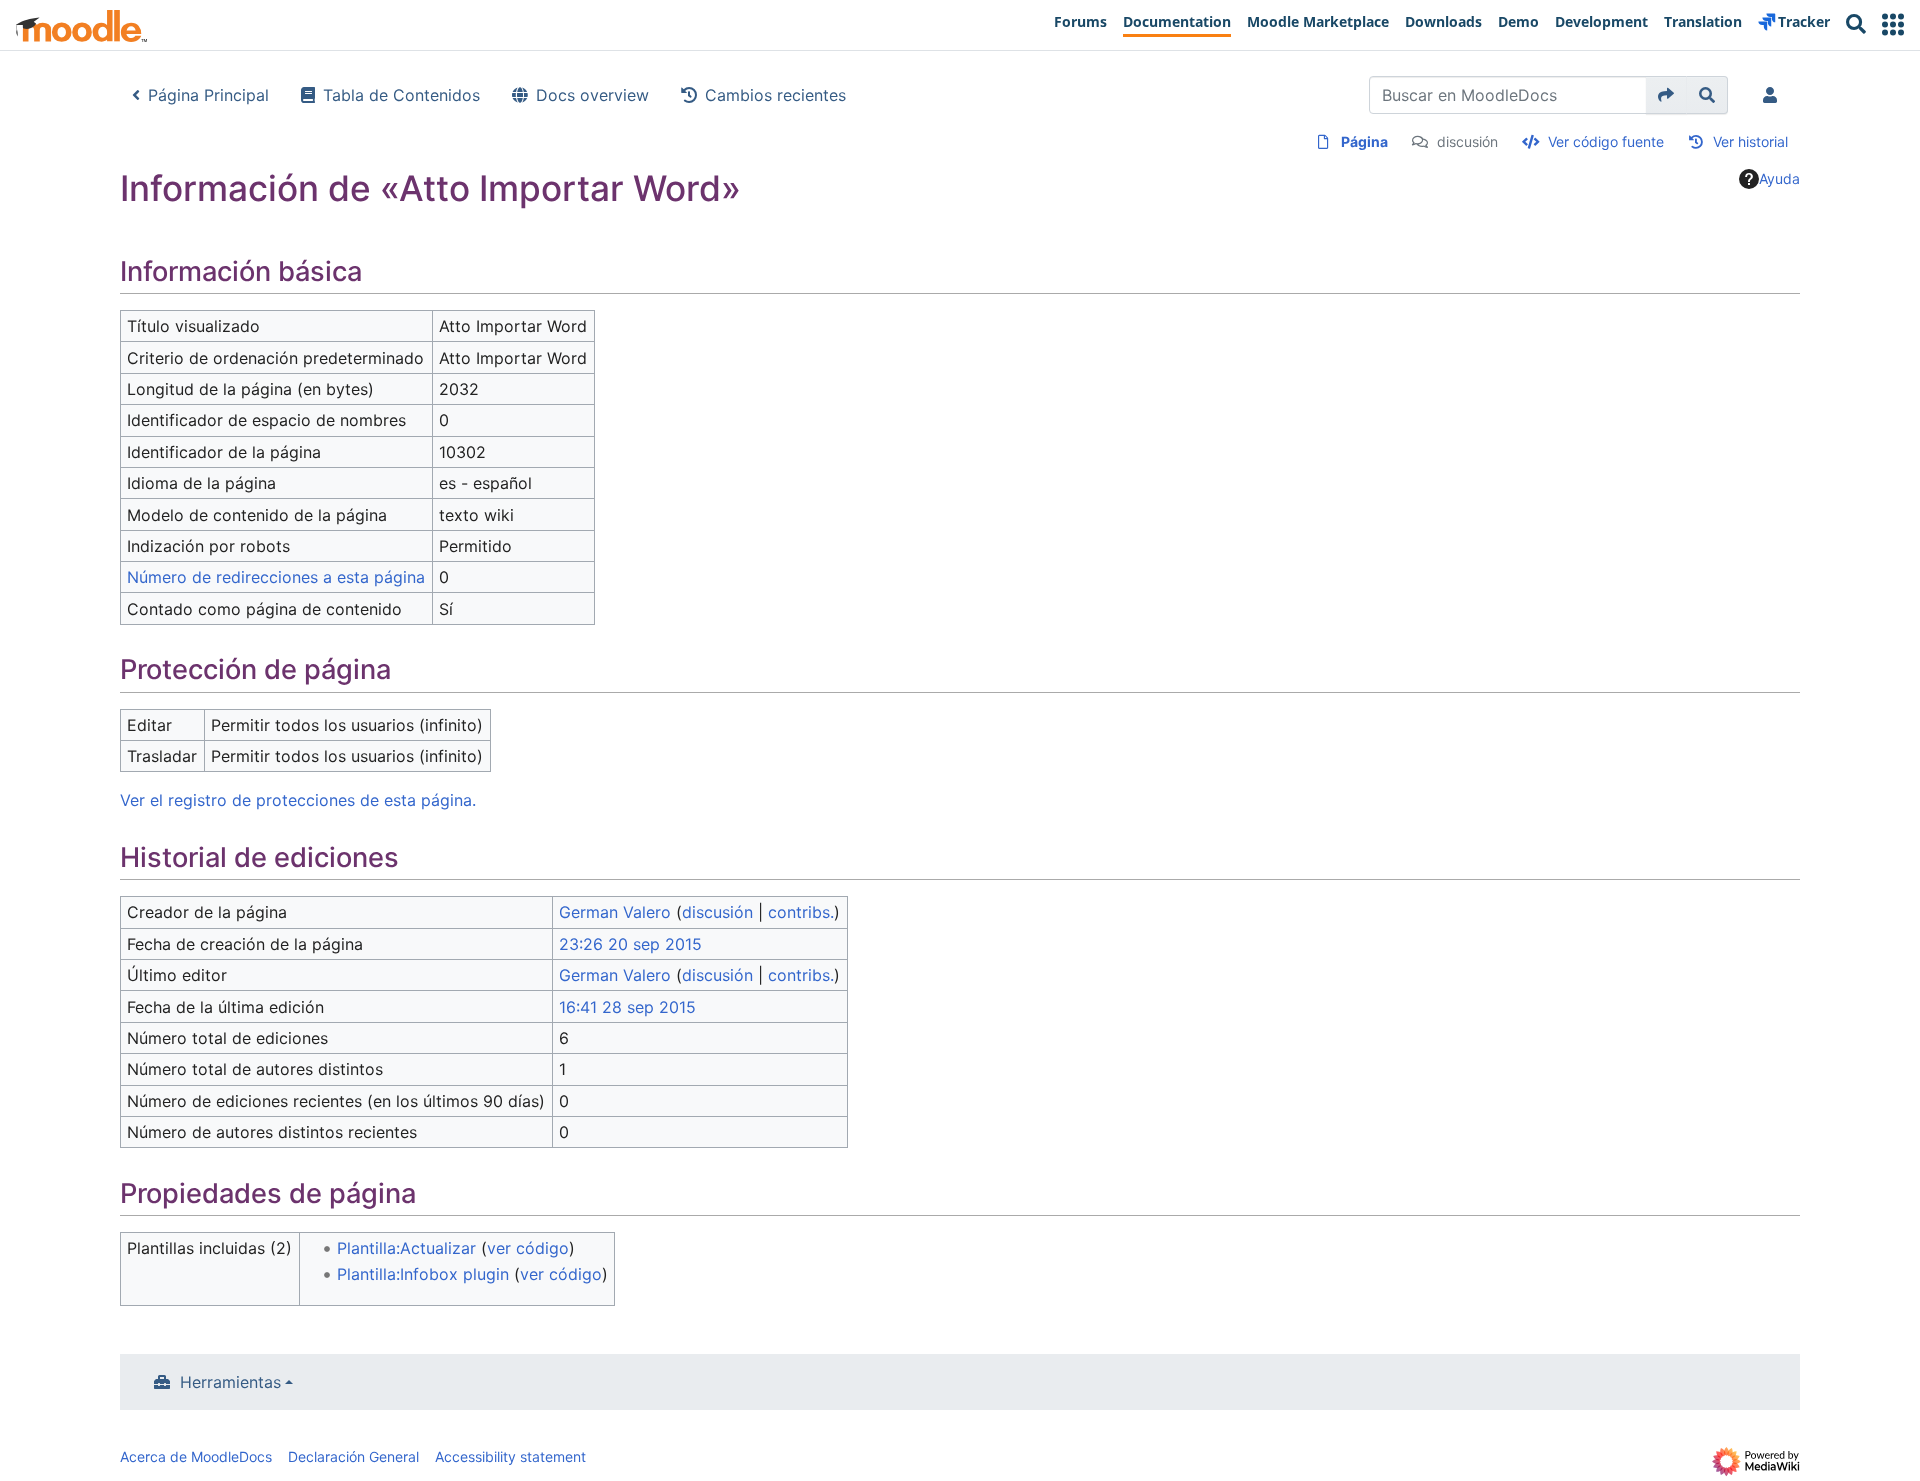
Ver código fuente (1606, 141)
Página (1364, 141)
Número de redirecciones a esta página (276, 577)
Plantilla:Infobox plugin (423, 1274)
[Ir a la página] (1666, 95)
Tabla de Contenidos (401, 95)
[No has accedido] (1774, 95)
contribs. (801, 912)
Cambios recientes (775, 95)
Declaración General (353, 1456)
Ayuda (1779, 178)
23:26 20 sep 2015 (630, 944)
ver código (528, 1248)
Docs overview (592, 95)
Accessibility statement (510, 1456)
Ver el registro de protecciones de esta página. (298, 800)
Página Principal (208, 95)
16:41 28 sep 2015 (627, 1007)
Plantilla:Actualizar (406, 1248)
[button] (1893, 24)
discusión (1467, 141)
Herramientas (230, 1382)
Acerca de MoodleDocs (196, 1456)
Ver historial (1750, 141)
